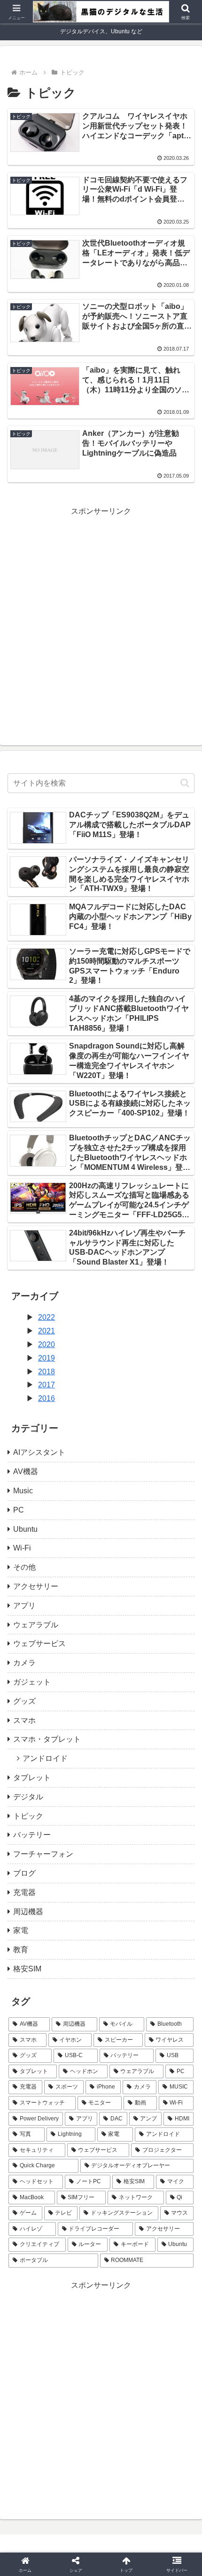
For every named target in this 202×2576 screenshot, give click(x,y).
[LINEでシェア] (34, 2443)
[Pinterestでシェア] (79, 2443)
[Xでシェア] (34, 2392)
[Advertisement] (101, 619)
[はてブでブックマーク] (168, 2417)
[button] (185, 783)
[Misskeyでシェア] (168, 2392)
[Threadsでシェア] (79, 2417)
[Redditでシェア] (123, 2417)
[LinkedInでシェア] (123, 2443)
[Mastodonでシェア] (79, 2392)
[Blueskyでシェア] (123, 2392)
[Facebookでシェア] (34, 2417)
